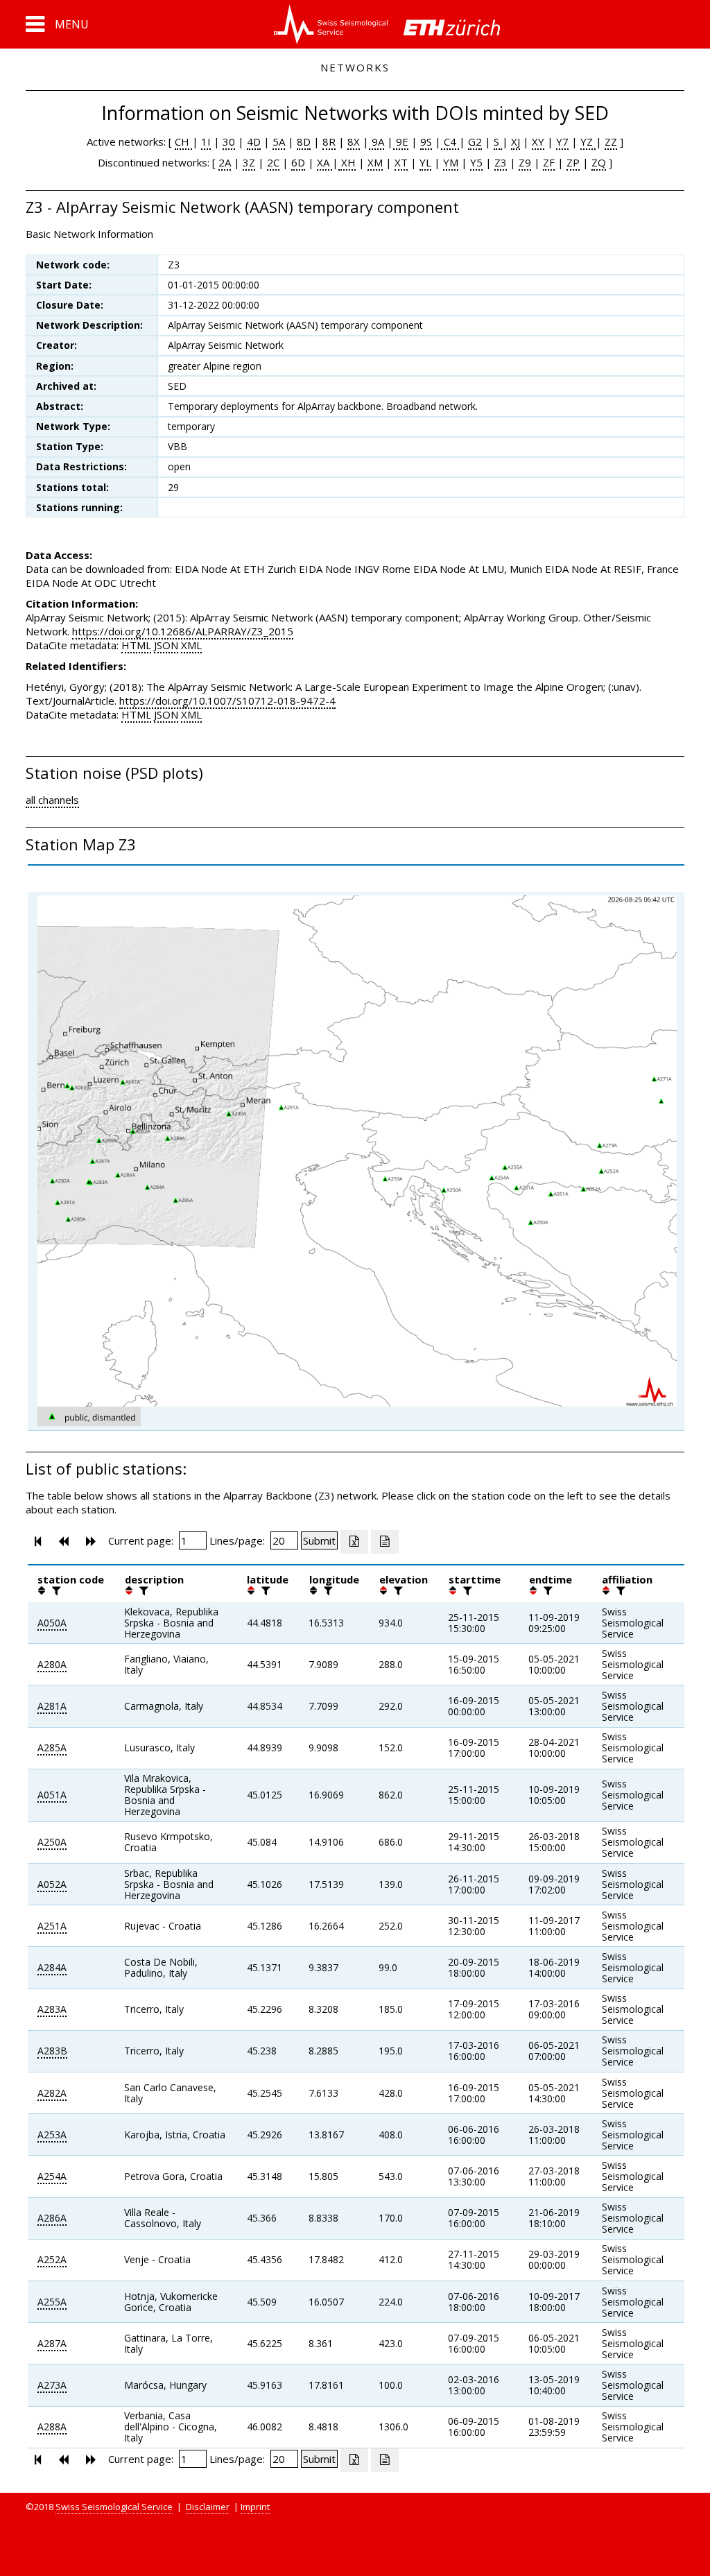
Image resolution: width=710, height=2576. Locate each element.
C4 (450, 141)
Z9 (525, 162)
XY (538, 141)
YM (451, 162)
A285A (52, 1748)
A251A (52, 1926)
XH (347, 162)
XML (191, 645)
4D (254, 141)
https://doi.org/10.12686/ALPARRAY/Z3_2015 (183, 631)
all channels (52, 800)
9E (401, 141)
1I (206, 141)
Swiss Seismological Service (114, 2507)
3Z (249, 162)
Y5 (476, 162)
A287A (52, 2343)
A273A (52, 2385)
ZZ (611, 141)
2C (273, 162)
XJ (516, 141)
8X (354, 141)
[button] (57, 24)
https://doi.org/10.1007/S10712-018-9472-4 (227, 701)
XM (375, 162)
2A (225, 162)
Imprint (255, 2507)
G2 (475, 141)
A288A (52, 2427)
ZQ (599, 162)
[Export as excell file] (354, 1542)
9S (426, 141)
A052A (52, 1884)
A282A (52, 2093)
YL (425, 162)
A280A (52, 1664)
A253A (52, 2135)
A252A (52, 2259)
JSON (166, 645)
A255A (52, 2302)
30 (229, 141)
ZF (549, 162)
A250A (52, 1842)
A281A (52, 1706)
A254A (52, 2176)
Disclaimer (208, 2507)
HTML (136, 645)
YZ (588, 141)
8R (329, 141)
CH (183, 141)
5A (279, 141)
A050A (52, 1623)
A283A (52, 2009)
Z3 (501, 162)
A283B (52, 2051)
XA (324, 162)
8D (304, 141)
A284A (52, 1967)
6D (298, 162)
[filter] (55, 1590)
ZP (573, 162)
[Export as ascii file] (385, 1542)
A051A (52, 1795)
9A (376, 141)
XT (401, 162)
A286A (52, 2218)
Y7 (562, 141)
